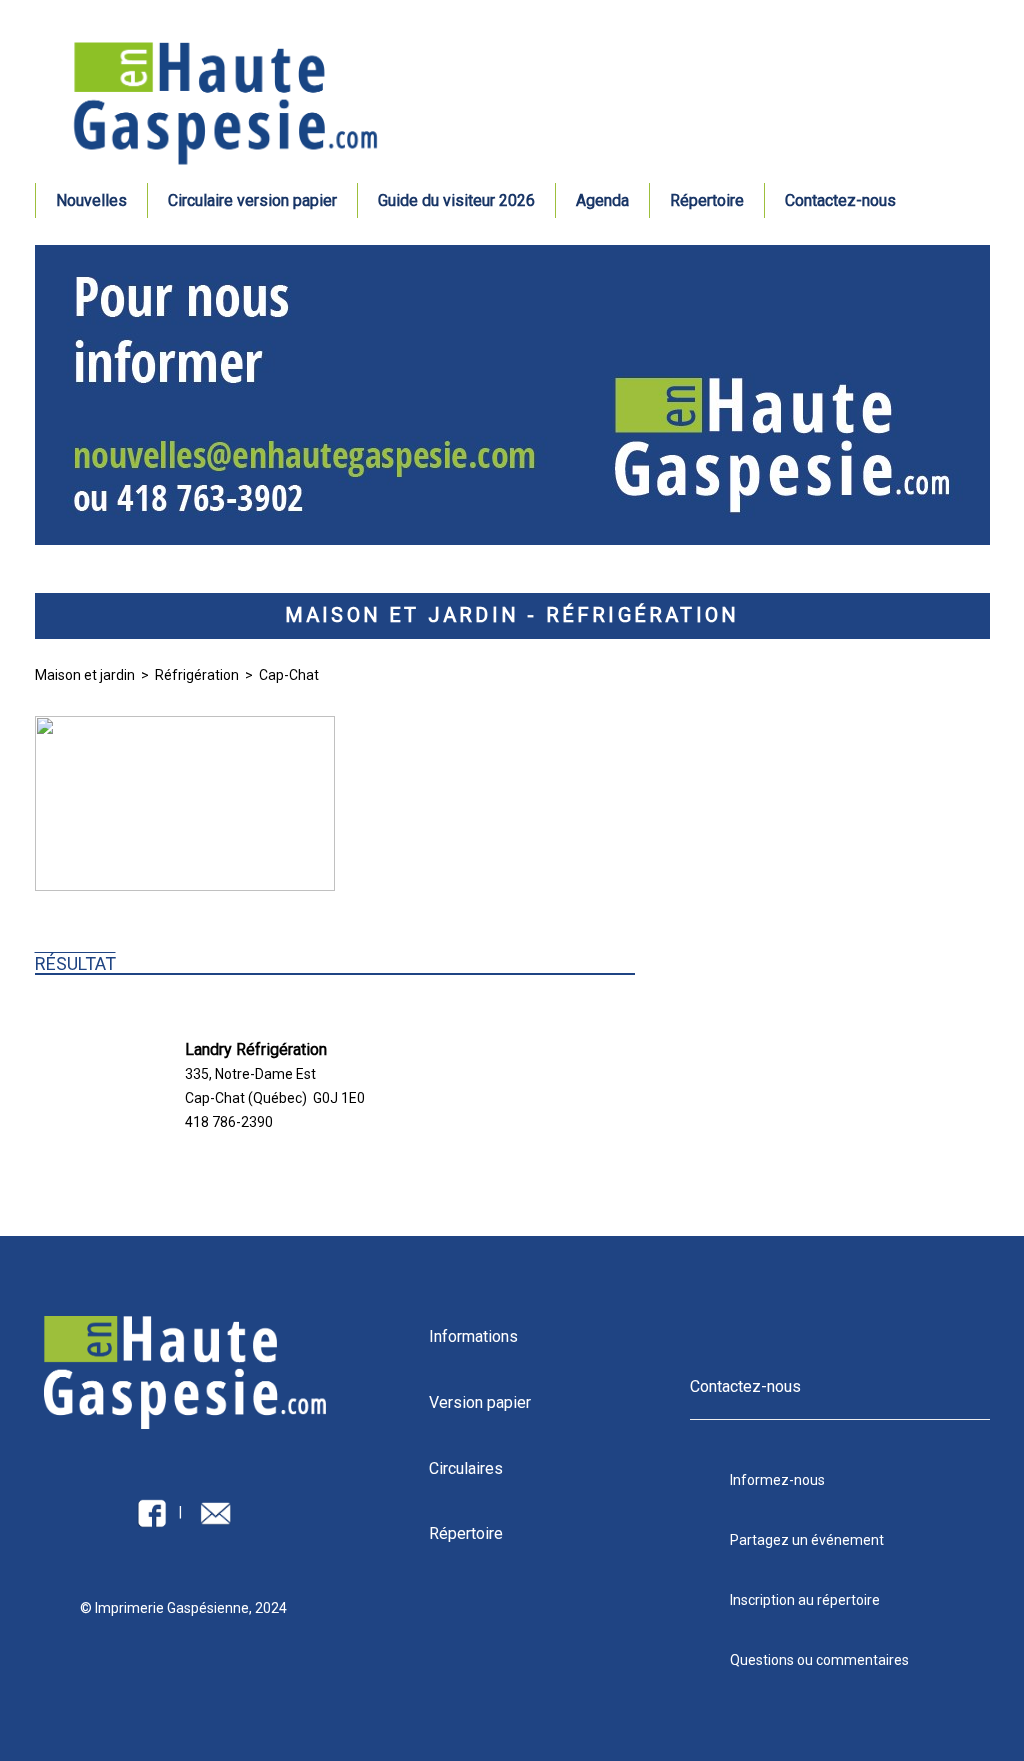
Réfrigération (197, 675)
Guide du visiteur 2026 (456, 200)
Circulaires (466, 1468)
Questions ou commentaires (819, 1660)
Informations (473, 1336)
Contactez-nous (840, 200)
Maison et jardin (85, 675)
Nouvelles (91, 200)
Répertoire (707, 200)
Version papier (480, 1402)
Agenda (602, 200)
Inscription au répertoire (805, 1600)
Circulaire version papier (252, 200)
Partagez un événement (807, 1540)
